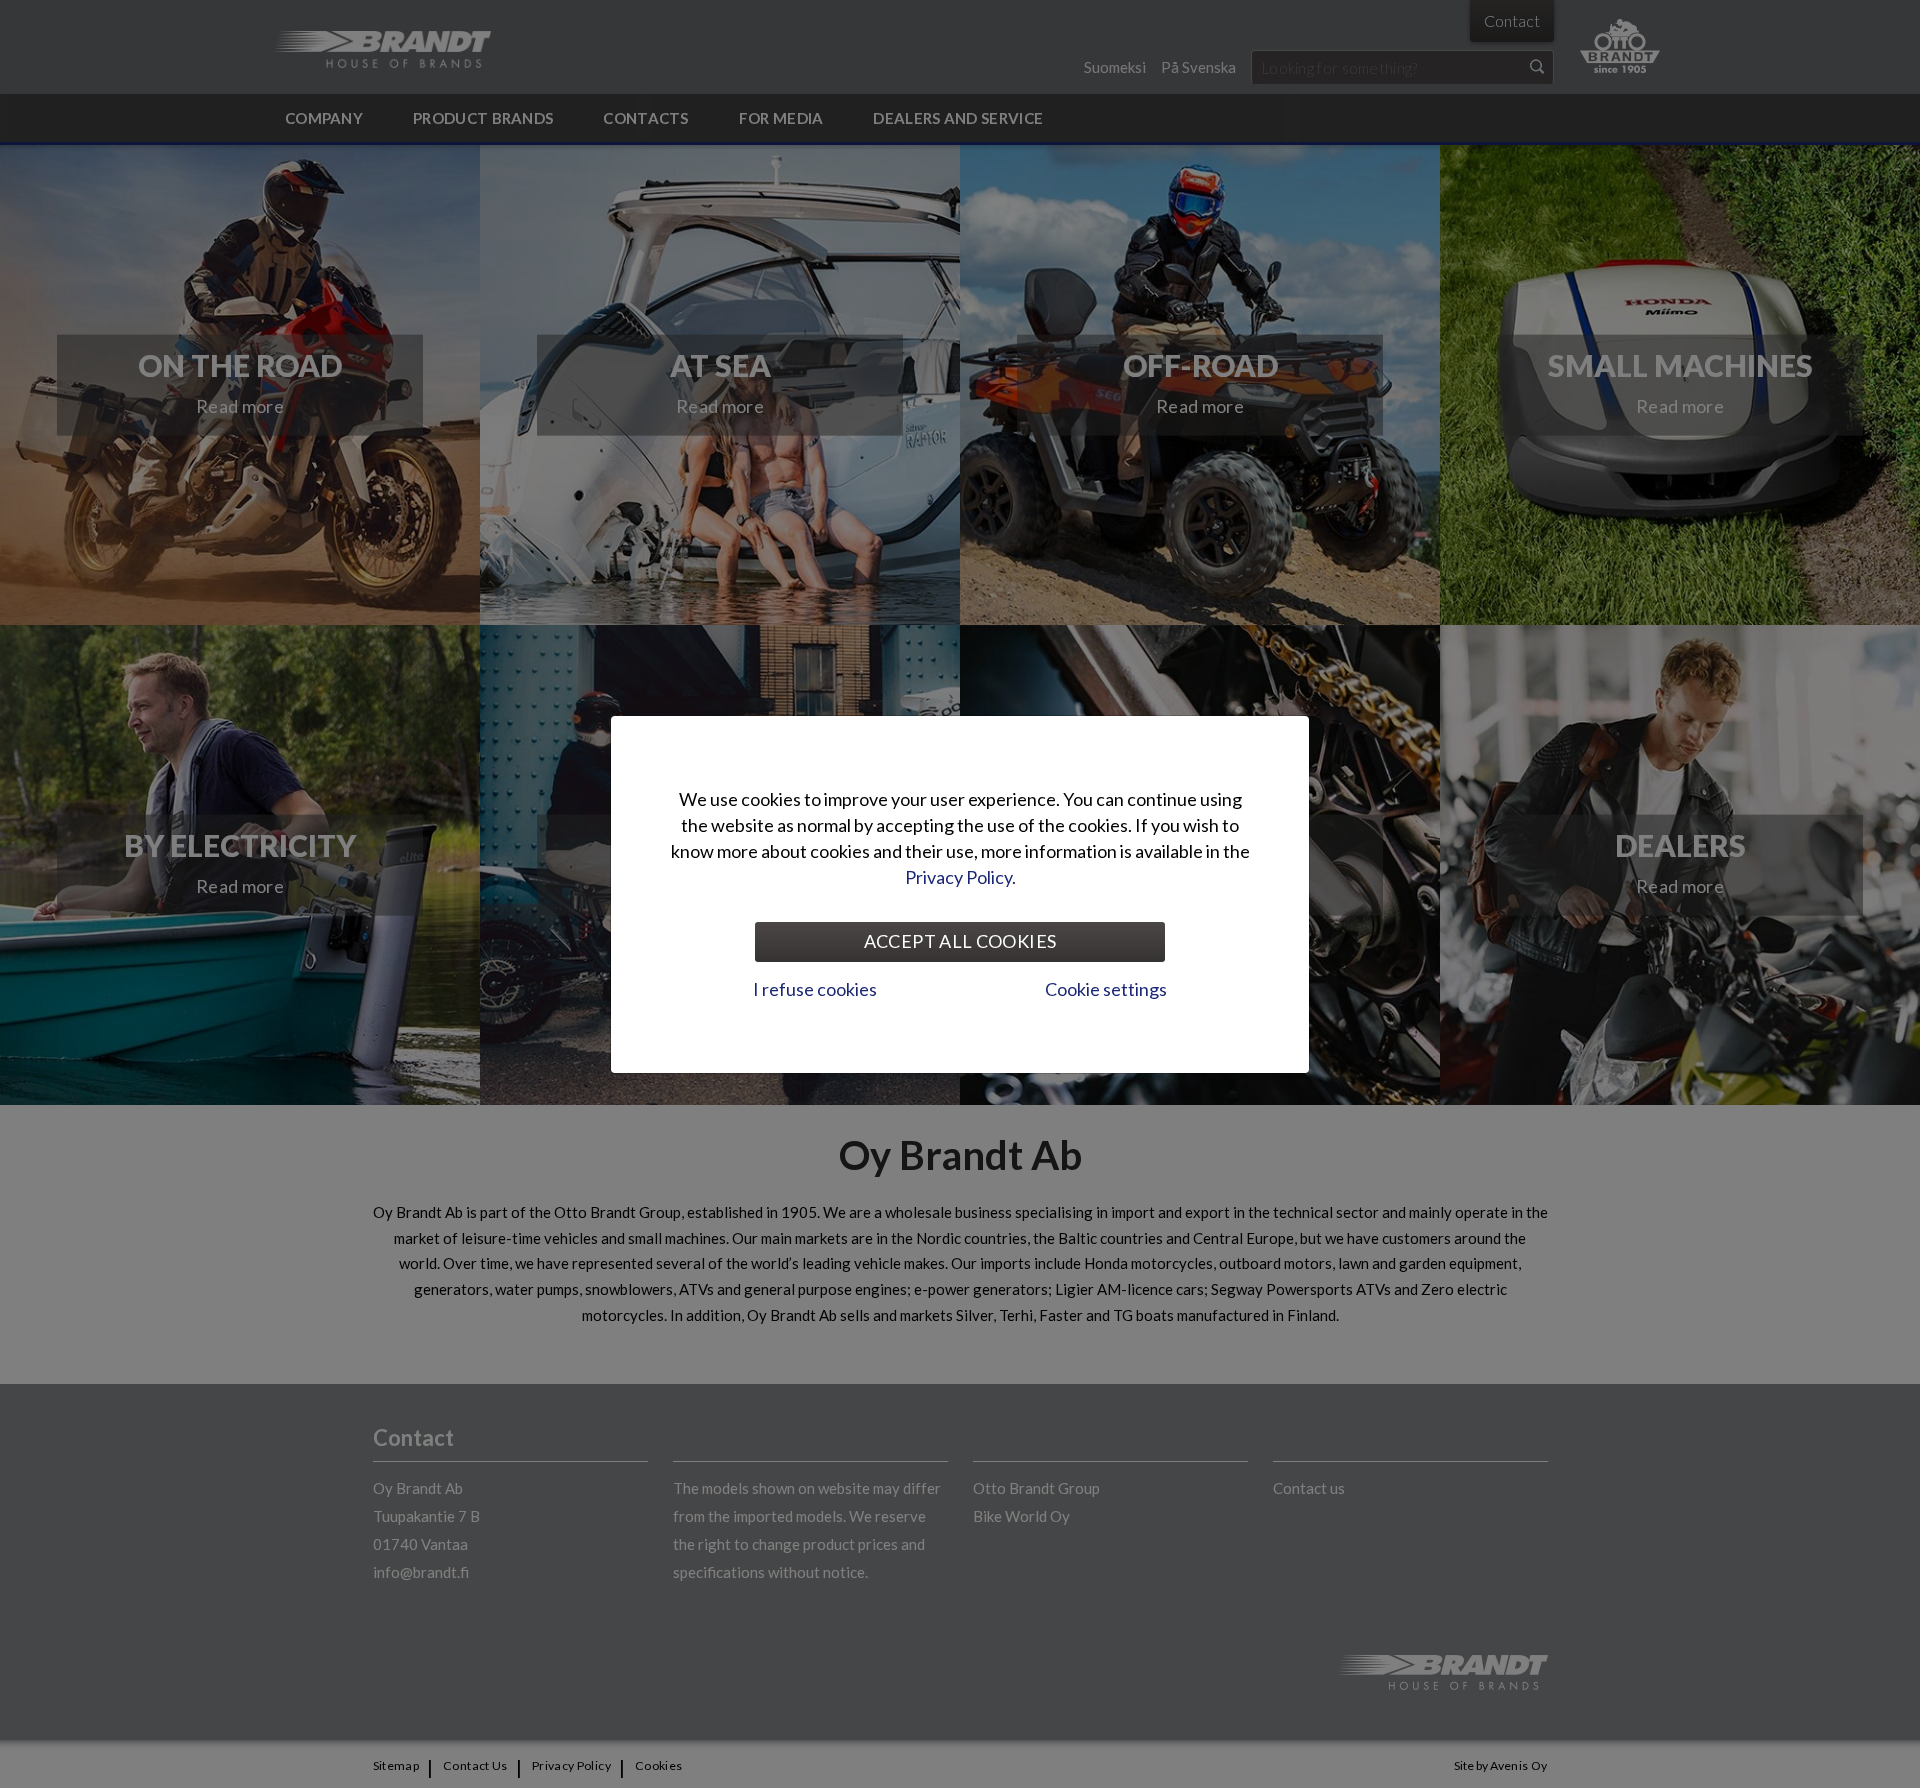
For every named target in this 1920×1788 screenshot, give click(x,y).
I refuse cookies (815, 989)
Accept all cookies (960, 941)
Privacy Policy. (960, 877)
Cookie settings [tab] (1106, 989)
